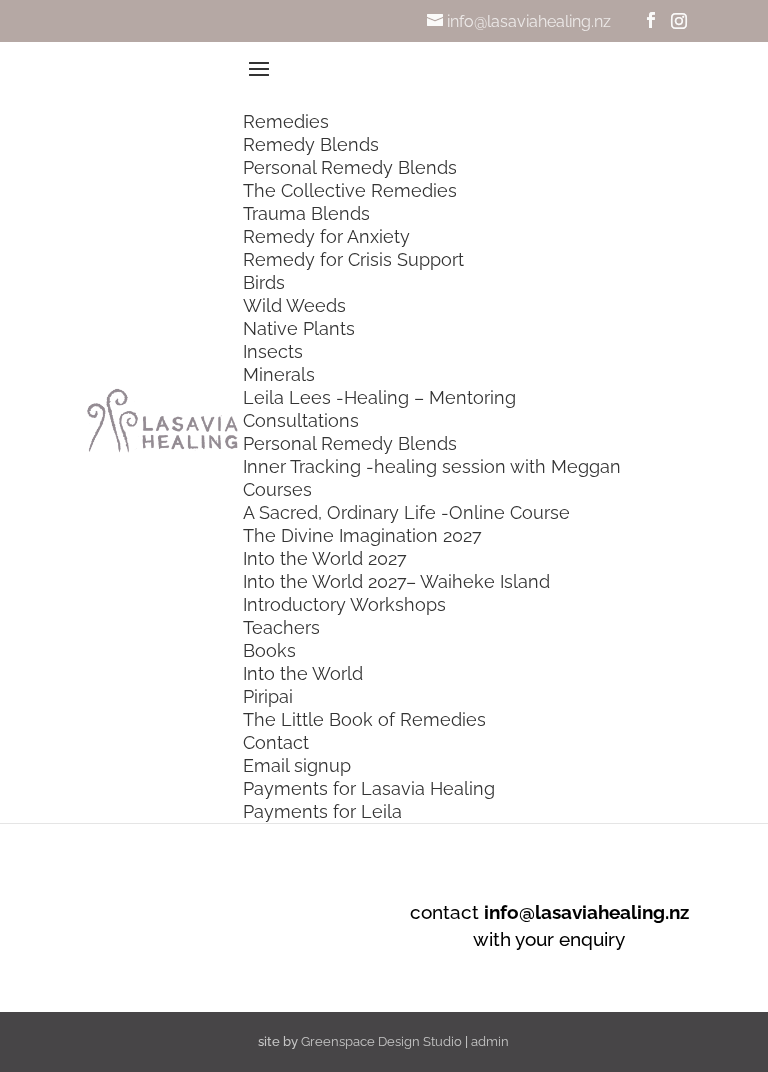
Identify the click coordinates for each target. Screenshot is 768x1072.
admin (490, 1041)
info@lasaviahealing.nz (586, 912)
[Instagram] (679, 21)
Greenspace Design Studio (381, 1041)
